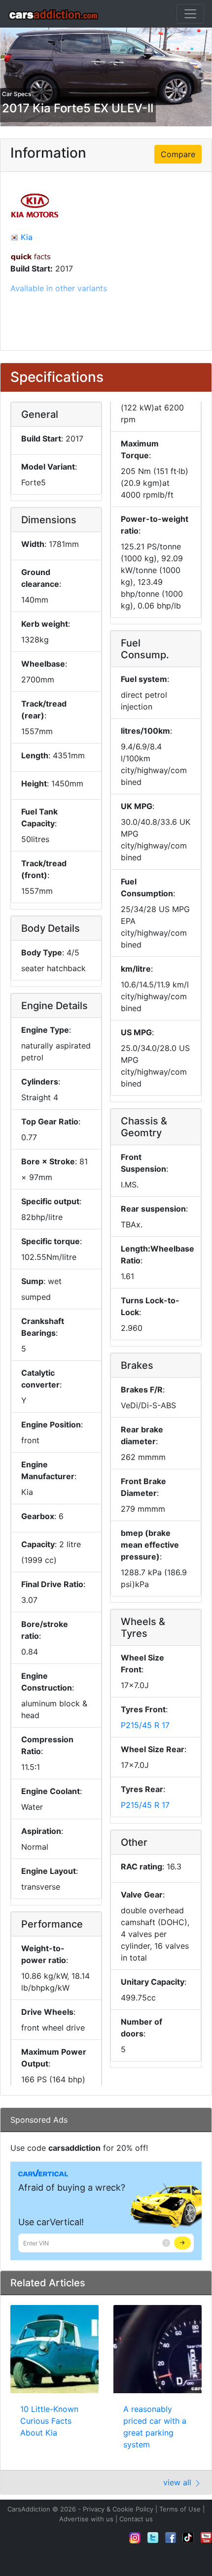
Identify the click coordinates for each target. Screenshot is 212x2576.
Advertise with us (86, 2519)
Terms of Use (180, 2509)
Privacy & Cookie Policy (118, 2509)
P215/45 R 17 (145, 1725)
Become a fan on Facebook (171, 2538)
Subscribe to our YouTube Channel (206, 2538)
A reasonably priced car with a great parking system (155, 2427)
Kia (27, 237)
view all (178, 2482)
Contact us (136, 2519)
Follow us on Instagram (135, 2538)
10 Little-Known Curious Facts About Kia (49, 2421)
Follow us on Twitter (153, 2538)
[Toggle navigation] (190, 14)
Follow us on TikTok (188, 2538)
